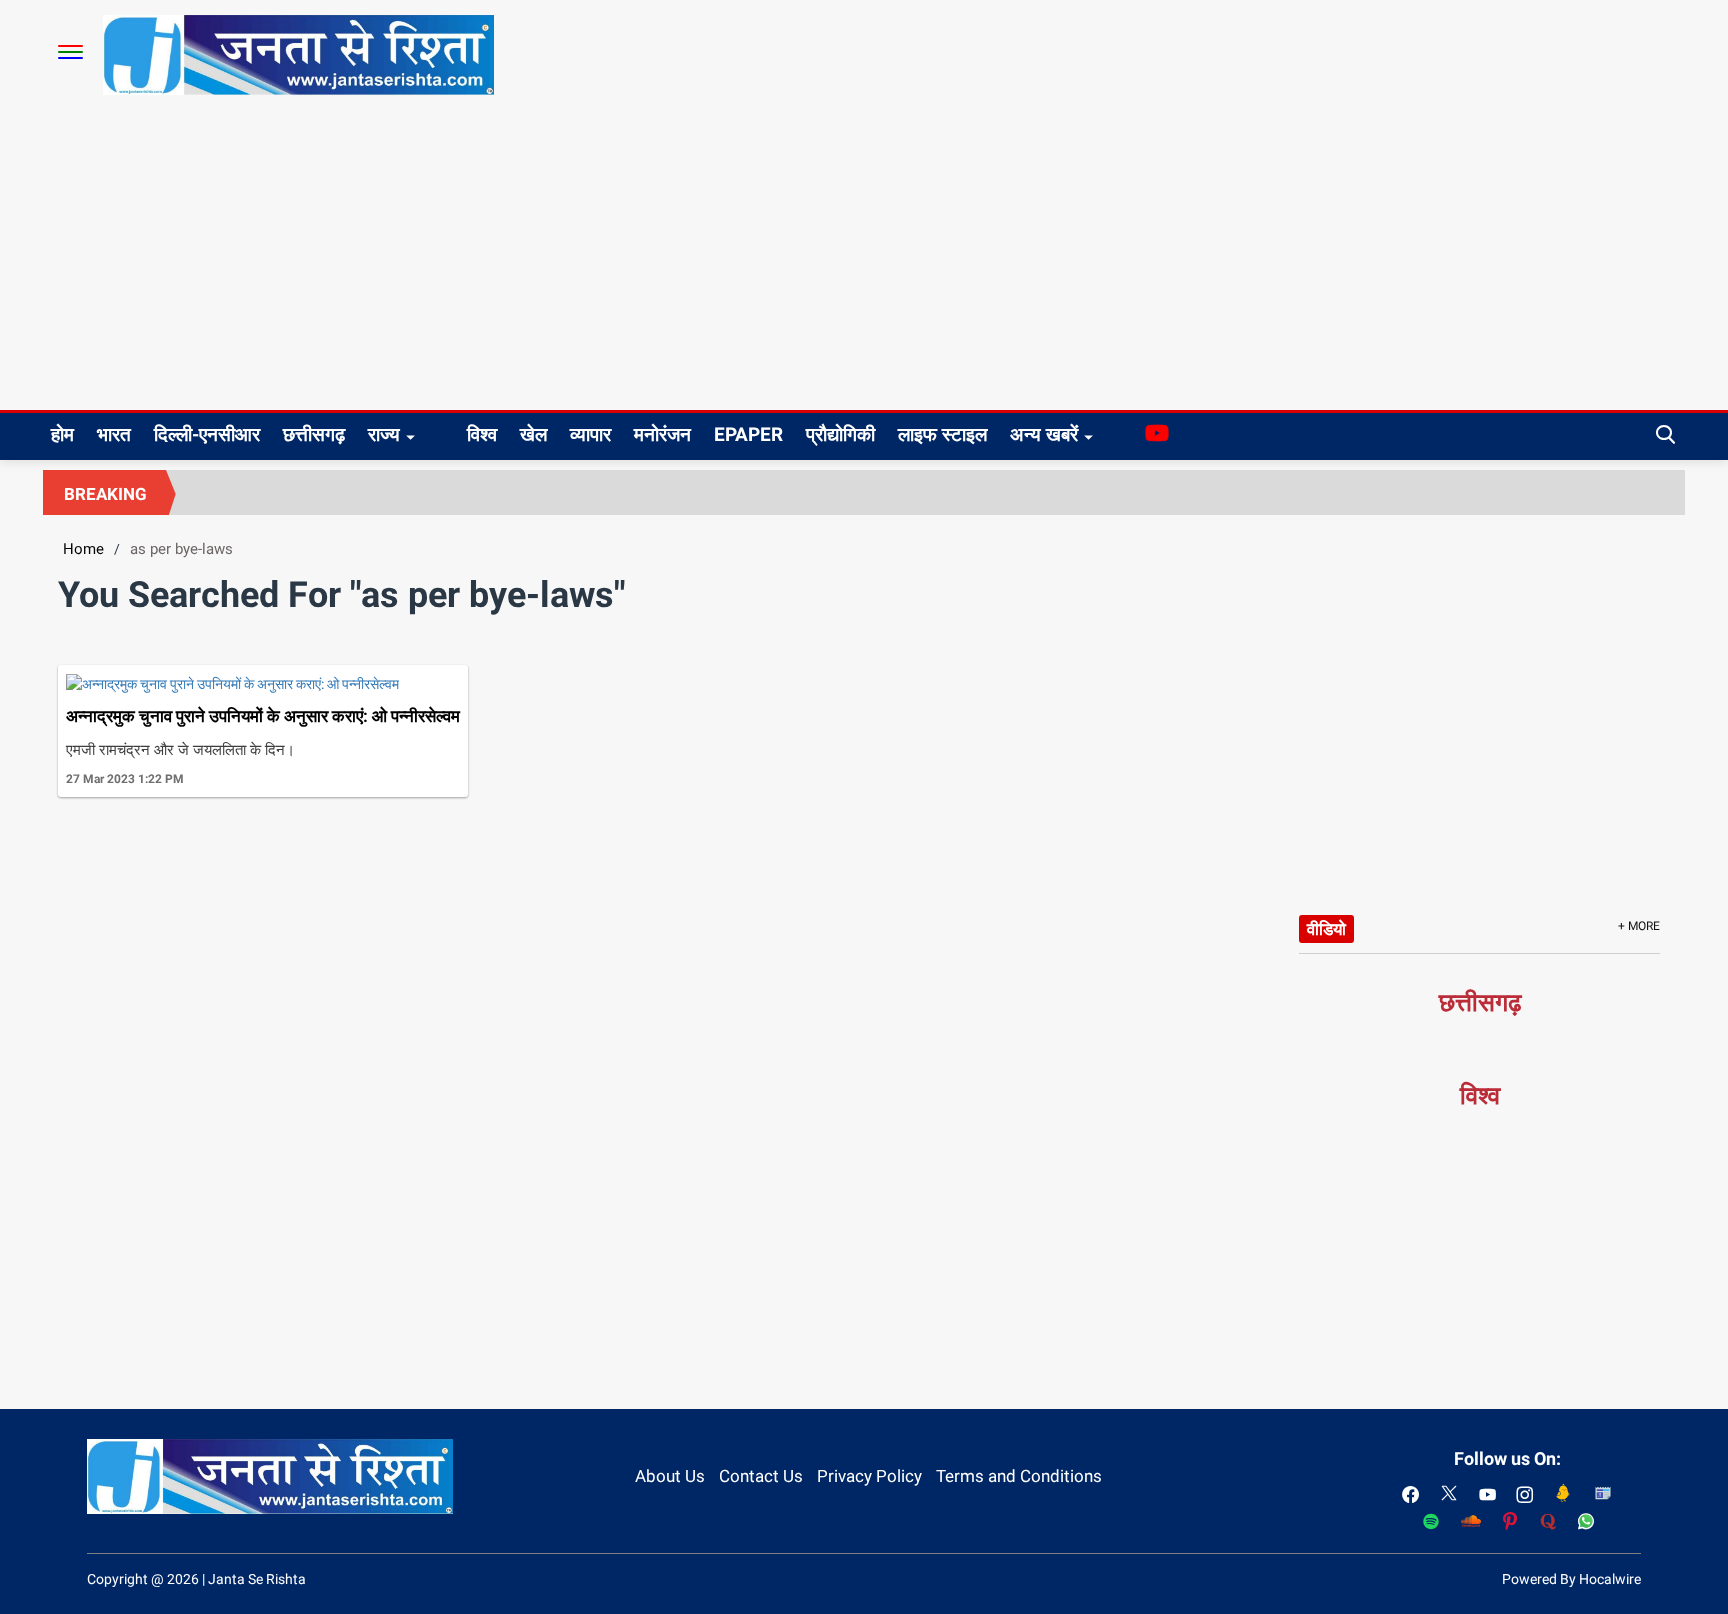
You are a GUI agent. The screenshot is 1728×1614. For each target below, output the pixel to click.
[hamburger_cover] (70, 52)
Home (83, 549)
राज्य (384, 434)
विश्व (482, 434)
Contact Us (761, 1476)
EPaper (748, 434)
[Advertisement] (864, 260)
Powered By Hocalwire (1571, 1579)
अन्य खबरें (1044, 434)
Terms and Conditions (1019, 1476)
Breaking (105, 494)
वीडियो (1326, 929)
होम (62, 434)
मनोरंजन (662, 434)
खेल (533, 434)
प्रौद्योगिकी (840, 434)
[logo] (298, 54)
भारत (114, 434)
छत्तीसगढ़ (314, 434)
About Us (670, 1476)
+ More (1639, 926)
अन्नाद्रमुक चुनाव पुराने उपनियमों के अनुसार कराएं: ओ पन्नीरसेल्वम (263, 716)
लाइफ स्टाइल (942, 434)
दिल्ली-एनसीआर (207, 434)
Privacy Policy (869, 1476)
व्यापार (590, 434)
